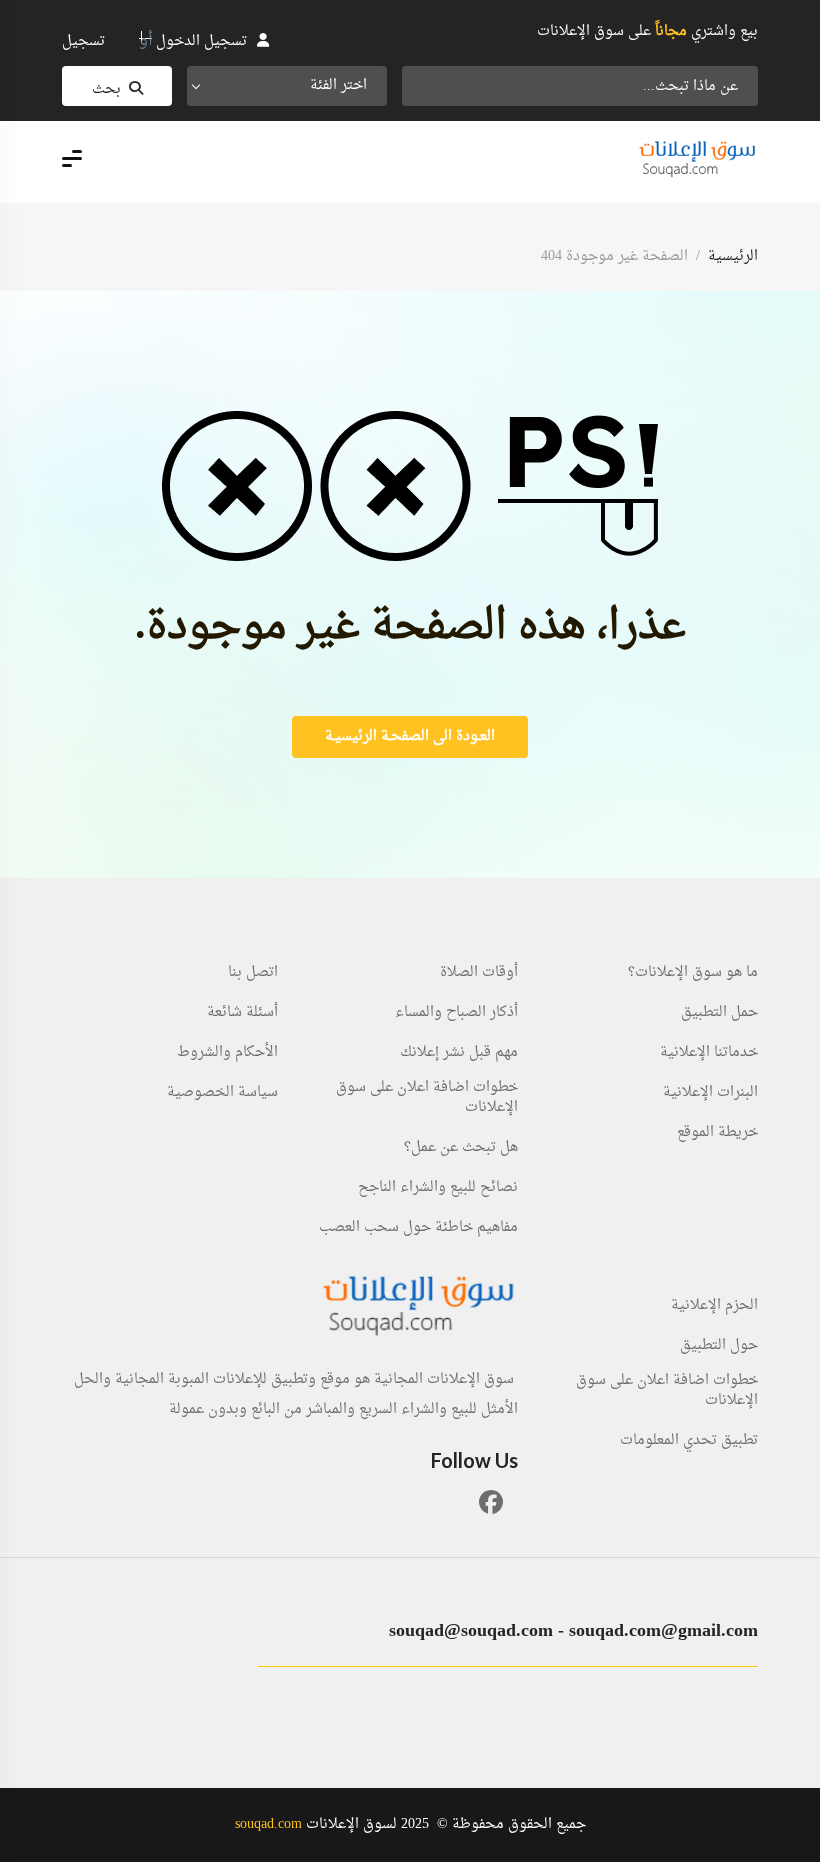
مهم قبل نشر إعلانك (459, 1053)
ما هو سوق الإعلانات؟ (693, 973)
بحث (106, 89)
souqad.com (268, 1824)
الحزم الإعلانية (714, 1306)
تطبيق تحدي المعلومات (689, 1441)
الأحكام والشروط (227, 1053)
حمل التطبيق (719, 1013)
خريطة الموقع (717, 1133)
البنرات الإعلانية (710, 1093)
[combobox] (287, 86)
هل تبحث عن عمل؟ (461, 1148)
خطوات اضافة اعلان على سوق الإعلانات (427, 1098)
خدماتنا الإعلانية (709, 1053)
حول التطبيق (719, 1346)
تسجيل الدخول (201, 41)
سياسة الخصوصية (222, 1093)
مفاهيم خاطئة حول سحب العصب (418, 1228)
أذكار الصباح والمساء (456, 1013)
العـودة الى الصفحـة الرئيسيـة (410, 736)
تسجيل (83, 41)
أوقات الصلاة (479, 973)
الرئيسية (733, 256)
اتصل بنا (253, 973)
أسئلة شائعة (242, 1013)
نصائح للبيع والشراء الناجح (438, 1188)
